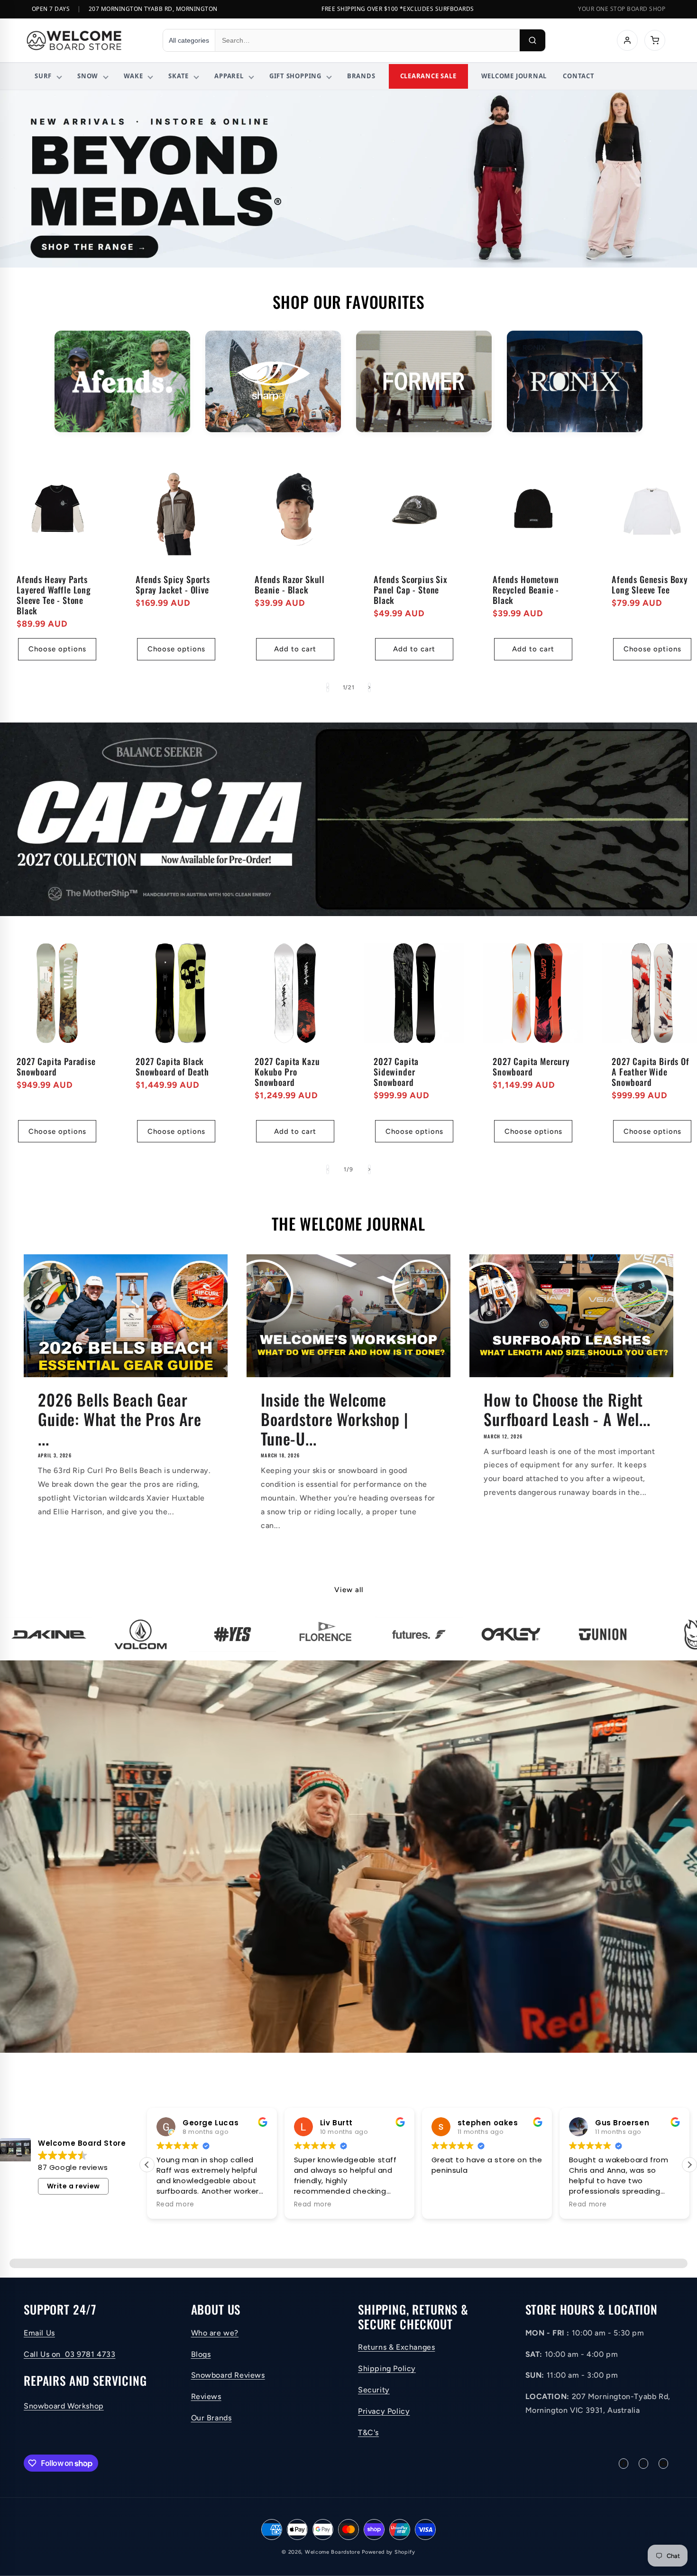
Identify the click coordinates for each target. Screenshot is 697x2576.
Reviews (206, 2396)
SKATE (179, 76)
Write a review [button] (73, 2186)
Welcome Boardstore (333, 2552)
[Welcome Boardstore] (86, 40)
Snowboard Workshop (64, 2406)
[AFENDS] (122, 382)
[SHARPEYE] (273, 382)
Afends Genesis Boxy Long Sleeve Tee (650, 584)
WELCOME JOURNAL (514, 76)
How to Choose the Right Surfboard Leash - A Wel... (567, 1409)
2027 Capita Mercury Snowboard (531, 1066)
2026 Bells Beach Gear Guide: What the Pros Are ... (120, 1419)
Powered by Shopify (389, 2552)
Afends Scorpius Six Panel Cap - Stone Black (411, 590)
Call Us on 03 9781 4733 (69, 2354)
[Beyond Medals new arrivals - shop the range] (348, 179)
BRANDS (361, 76)
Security (374, 2390)
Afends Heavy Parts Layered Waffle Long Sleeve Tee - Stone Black (54, 595)
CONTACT (578, 76)
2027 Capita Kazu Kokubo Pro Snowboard (287, 1072)
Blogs (201, 2354)
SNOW (88, 76)
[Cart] (655, 40)
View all (349, 1590)
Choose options (57, 649)
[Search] (532, 40)
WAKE (133, 76)
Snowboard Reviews (228, 2375)
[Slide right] (369, 687)
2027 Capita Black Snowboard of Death (172, 1066)
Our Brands (211, 2418)
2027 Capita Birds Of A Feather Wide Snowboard (651, 1072)
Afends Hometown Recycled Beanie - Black (526, 590)
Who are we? (215, 2333)
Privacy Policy (384, 2411)
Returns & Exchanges (396, 2347)
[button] (689, 2165)
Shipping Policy (387, 2368)
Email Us (39, 2333)
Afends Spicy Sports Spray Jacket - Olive (173, 584)
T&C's (368, 2432)
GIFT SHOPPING (295, 76)
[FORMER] (424, 382)
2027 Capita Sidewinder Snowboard (396, 1072)
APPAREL (229, 76)
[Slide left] (328, 687)
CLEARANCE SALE (428, 76)
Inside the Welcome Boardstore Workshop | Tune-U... (335, 1419)
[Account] (627, 40)
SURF (43, 76)
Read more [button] (175, 2205)
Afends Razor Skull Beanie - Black (290, 584)
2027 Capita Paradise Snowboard (56, 1066)
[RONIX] (575, 382)
